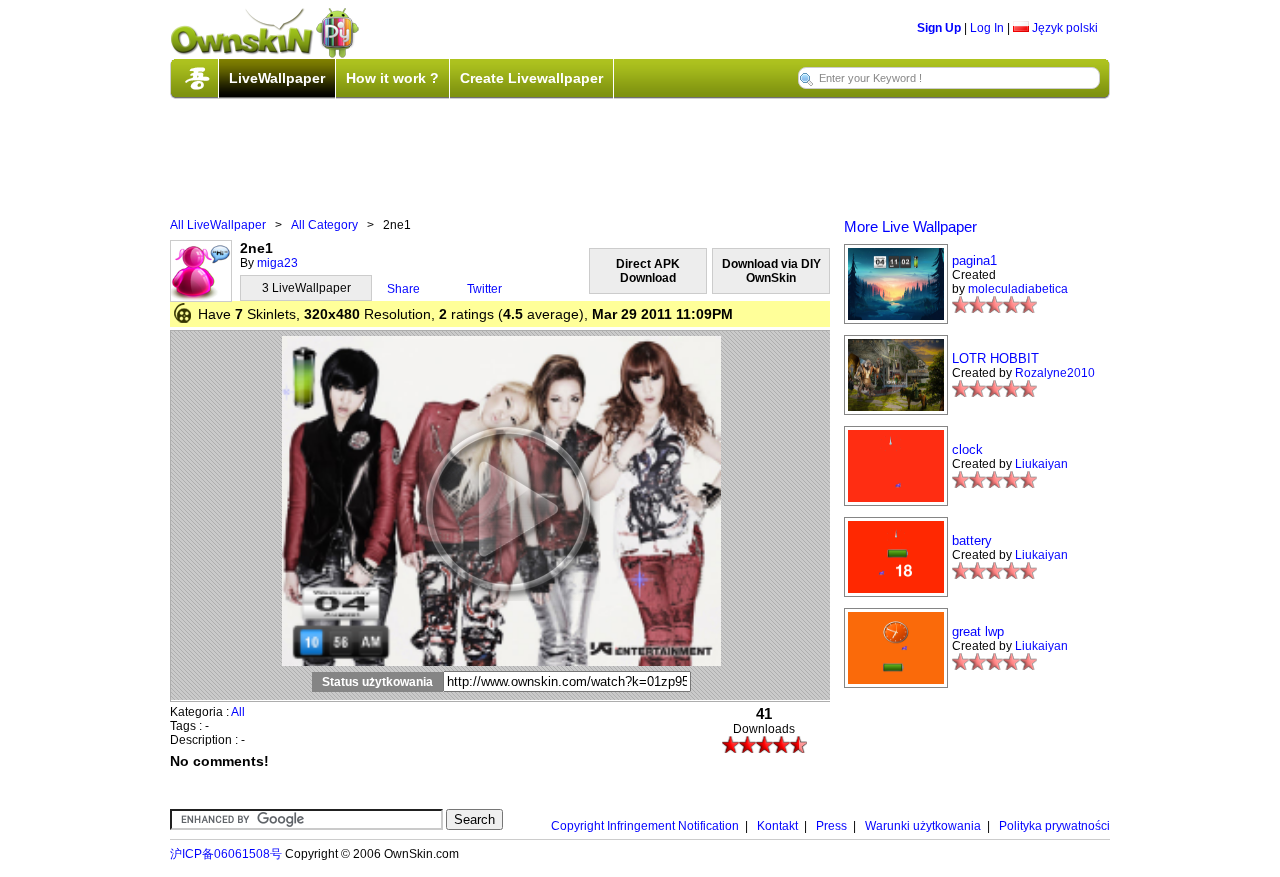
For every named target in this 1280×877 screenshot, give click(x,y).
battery (972, 540)
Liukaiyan (1041, 464)
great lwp (978, 631)
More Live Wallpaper (910, 226)
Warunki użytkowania (923, 826)
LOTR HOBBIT (995, 358)
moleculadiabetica (1018, 289)
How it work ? (392, 78)
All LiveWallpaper (218, 225)
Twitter (484, 289)
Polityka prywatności (1054, 826)
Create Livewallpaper (531, 78)
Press (831, 826)
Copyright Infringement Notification (645, 826)
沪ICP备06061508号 (226, 854)
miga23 (277, 263)
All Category (324, 225)
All (238, 712)
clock (967, 449)
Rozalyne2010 (1055, 373)
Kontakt (777, 826)
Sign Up (939, 28)
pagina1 (974, 260)
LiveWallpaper (277, 78)
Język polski (1063, 28)
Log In (987, 28)
